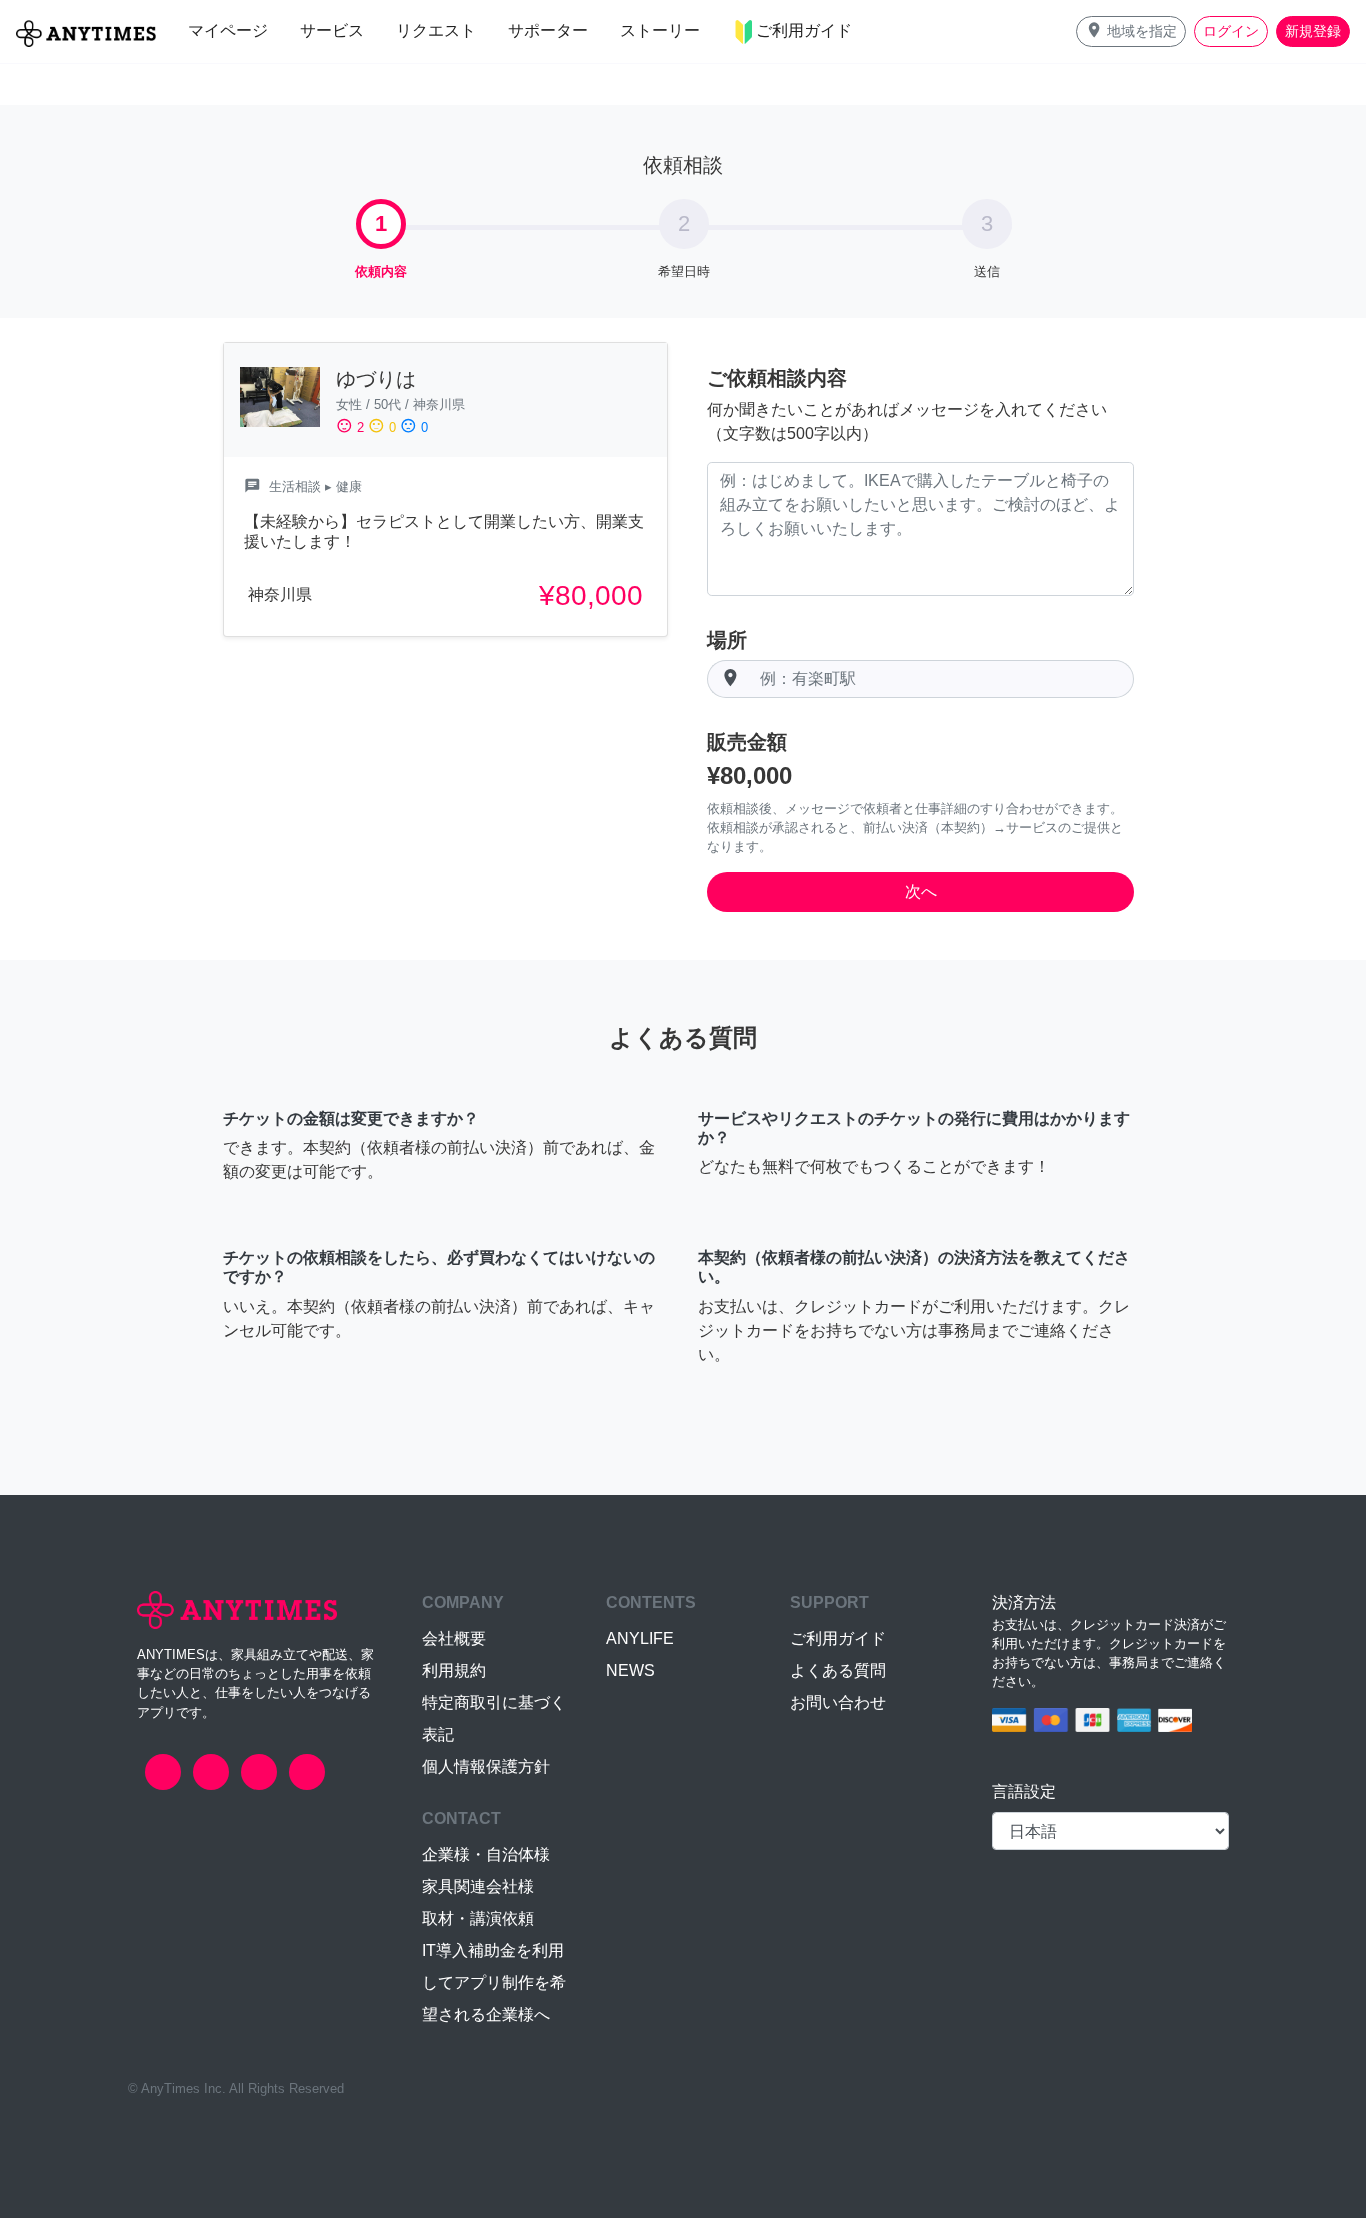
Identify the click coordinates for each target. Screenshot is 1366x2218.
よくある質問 (838, 1670)
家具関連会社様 (478, 1886)
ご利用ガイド (838, 1638)
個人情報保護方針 (486, 1766)
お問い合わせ (838, 1702)
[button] (1131, 31)
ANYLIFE (640, 1638)
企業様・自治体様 (486, 1854)
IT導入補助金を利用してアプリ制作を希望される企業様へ (494, 1982)
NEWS (630, 1670)
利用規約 (454, 1670)
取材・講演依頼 (478, 1918)
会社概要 (454, 1638)
